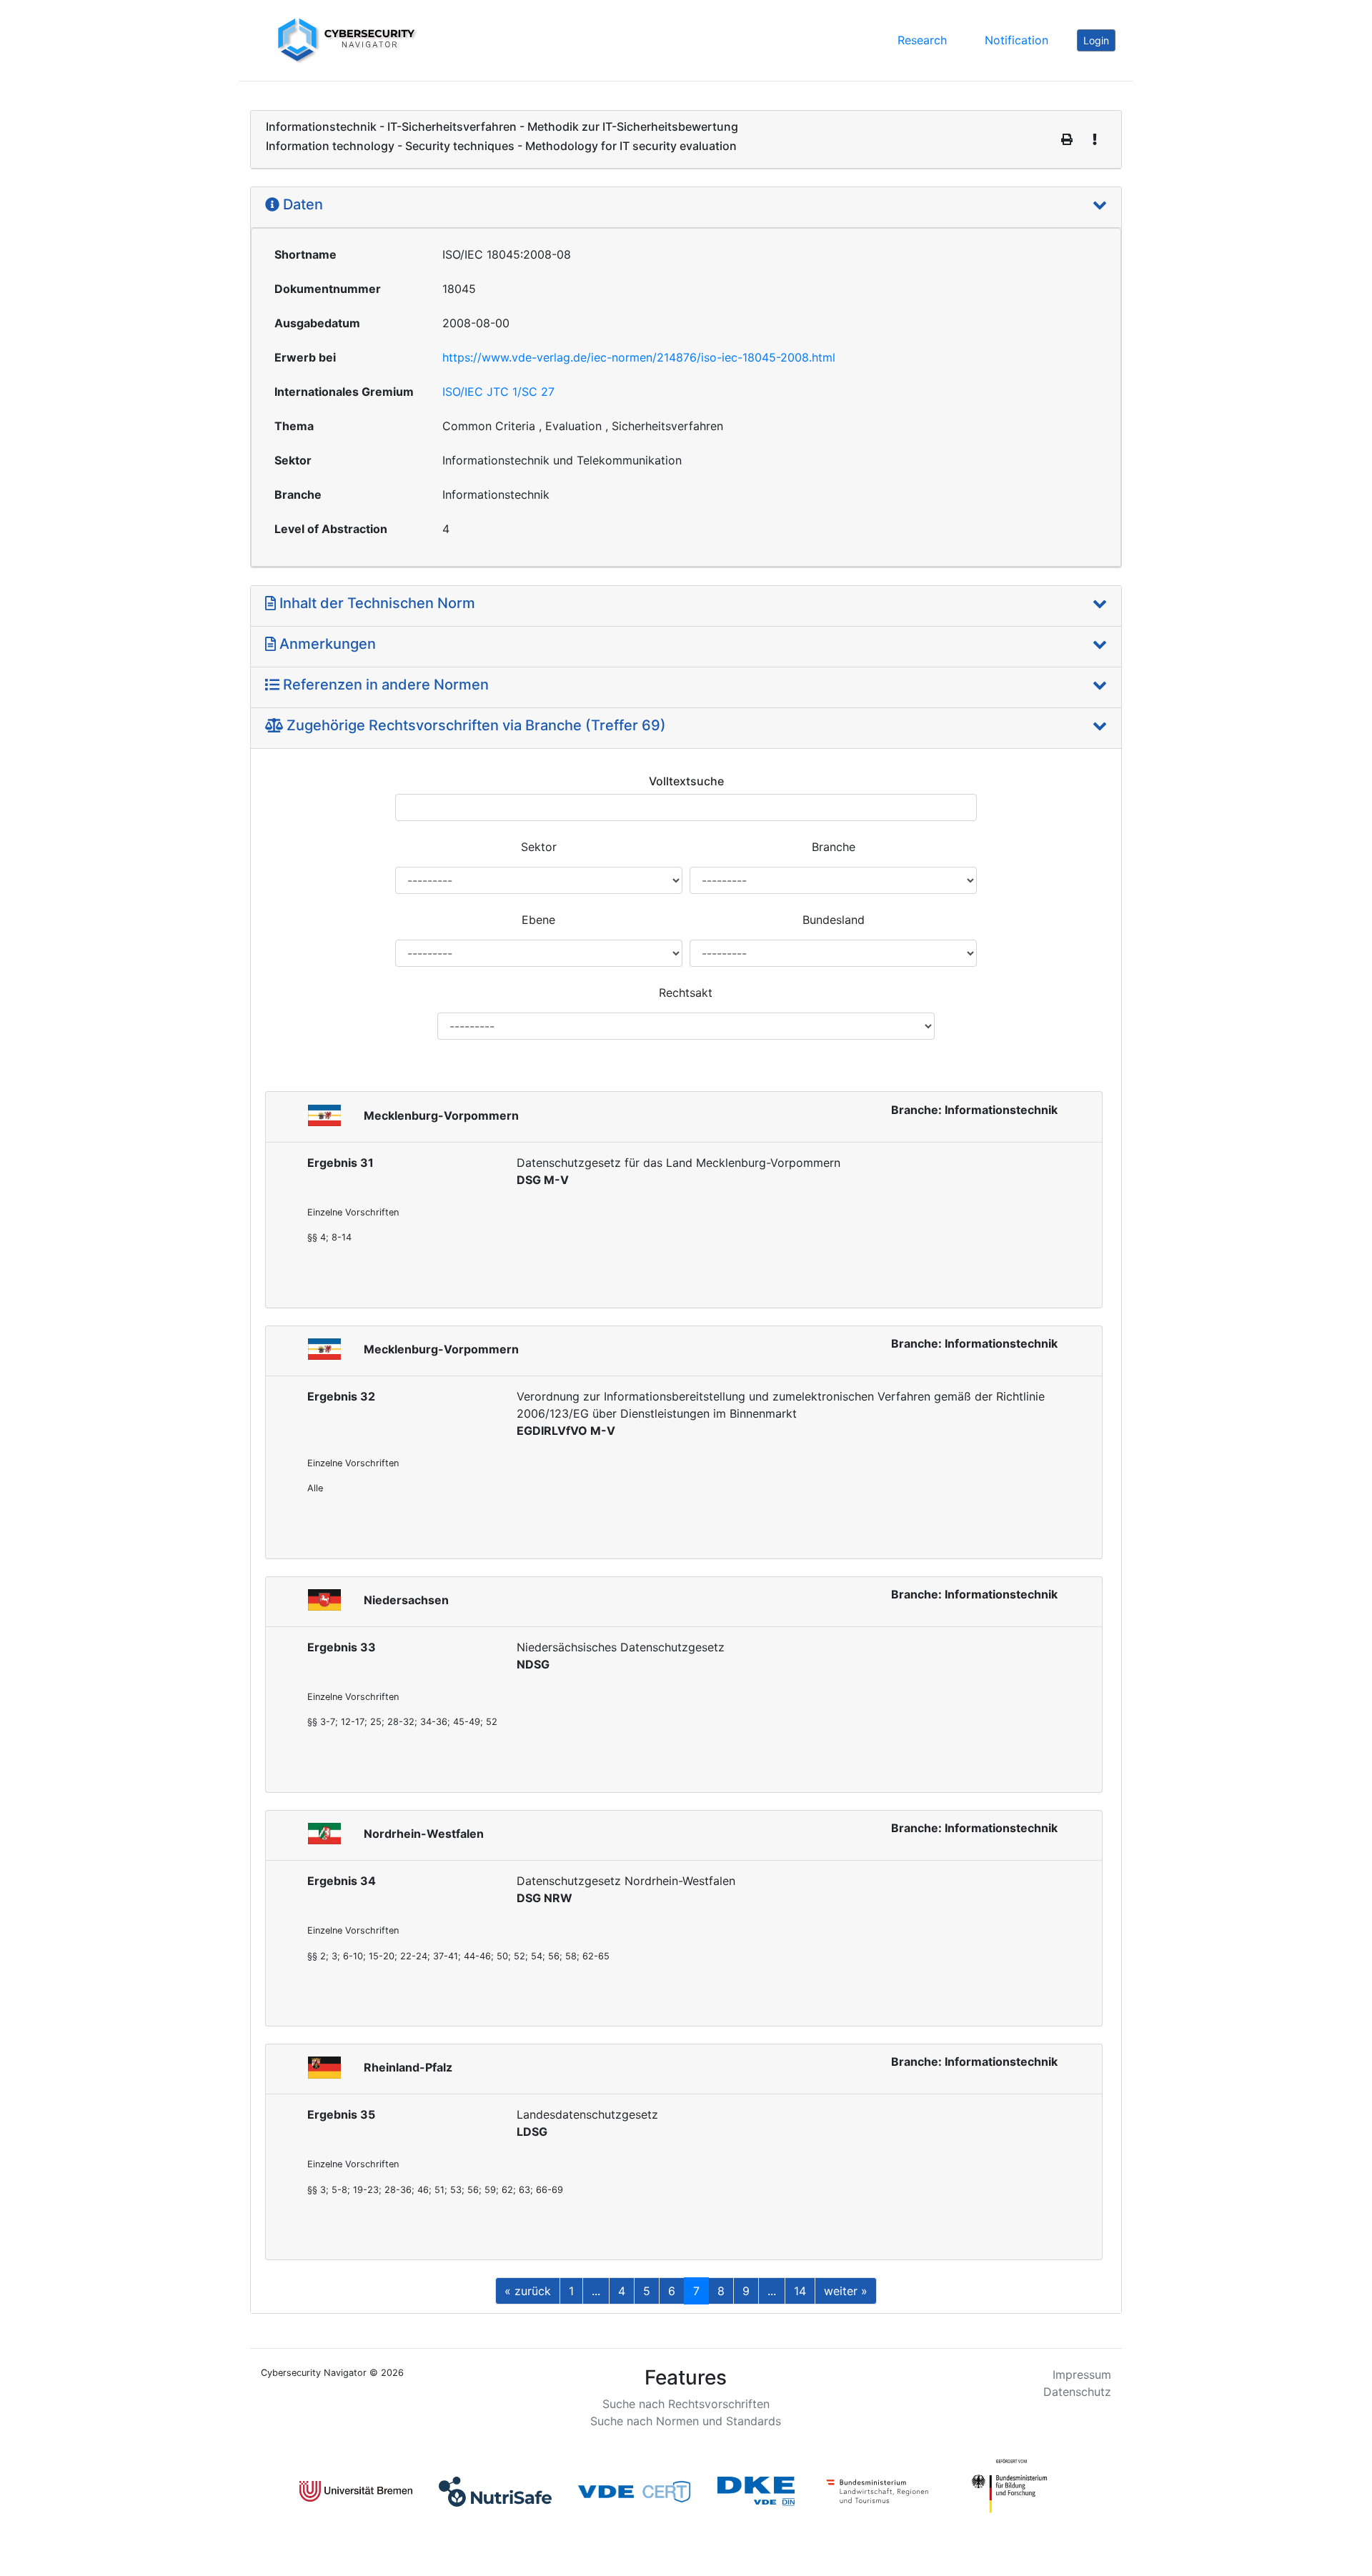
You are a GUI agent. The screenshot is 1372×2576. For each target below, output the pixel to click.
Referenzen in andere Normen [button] (384, 685)
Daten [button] (301, 204)
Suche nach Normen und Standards (686, 2421)
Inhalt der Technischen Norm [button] (376, 603)
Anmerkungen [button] (326, 644)
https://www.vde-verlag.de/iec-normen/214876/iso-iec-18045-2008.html (639, 357)
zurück (528, 2291)
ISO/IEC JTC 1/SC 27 (498, 392)
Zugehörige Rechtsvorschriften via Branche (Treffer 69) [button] (474, 725)
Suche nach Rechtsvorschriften (686, 2404)
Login (1096, 40)
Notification (1016, 40)
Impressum (1082, 2374)
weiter (846, 2291)
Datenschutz (1077, 2392)
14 (800, 2291)
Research (922, 40)
